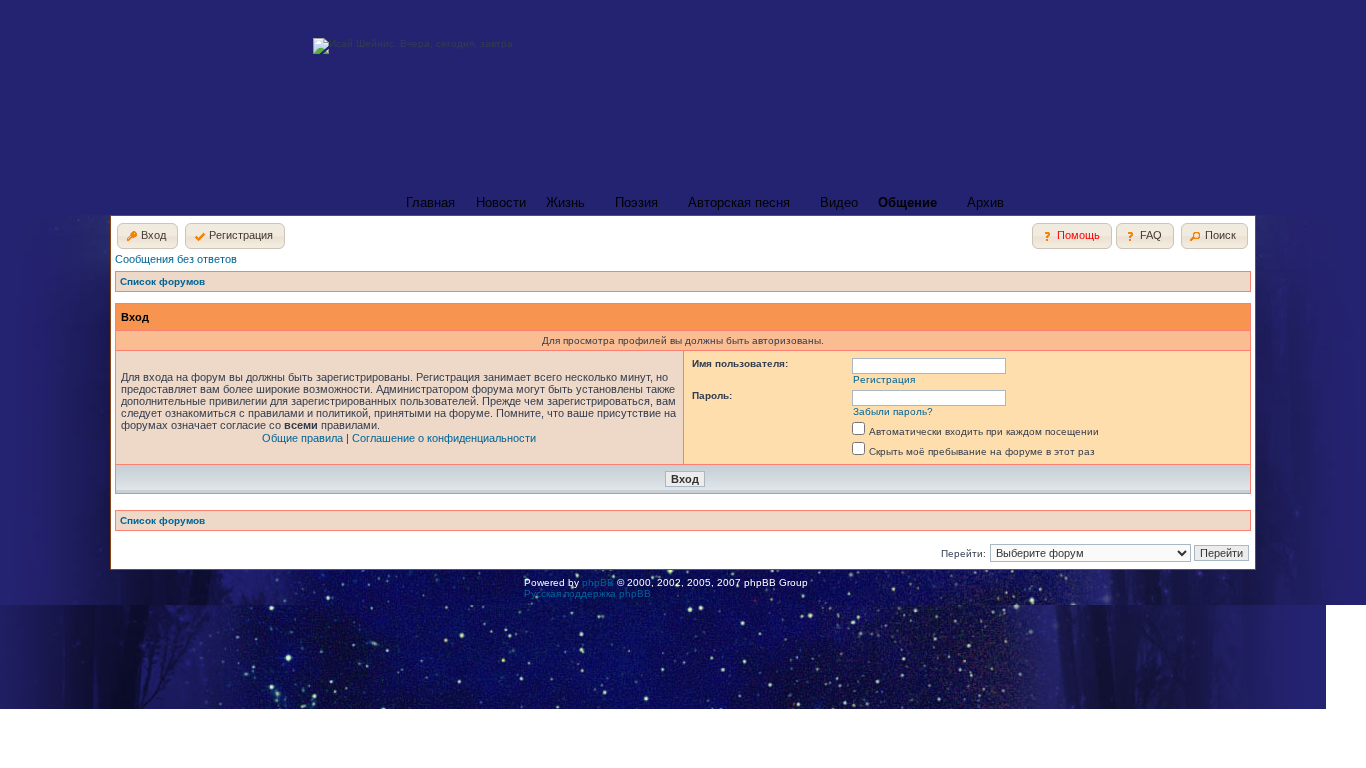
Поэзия (636, 202)
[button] (147, 236)
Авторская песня (739, 202)
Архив (985, 202)
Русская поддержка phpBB (587, 593)
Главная (430, 202)
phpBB (598, 582)
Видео (839, 202)
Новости (501, 202)
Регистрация (884, 379)
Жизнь (565, 202)
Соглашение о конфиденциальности (444, 438)
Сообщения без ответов (176, 259)
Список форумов (162, 281)
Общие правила (302, 438)
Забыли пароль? (893, 411)
